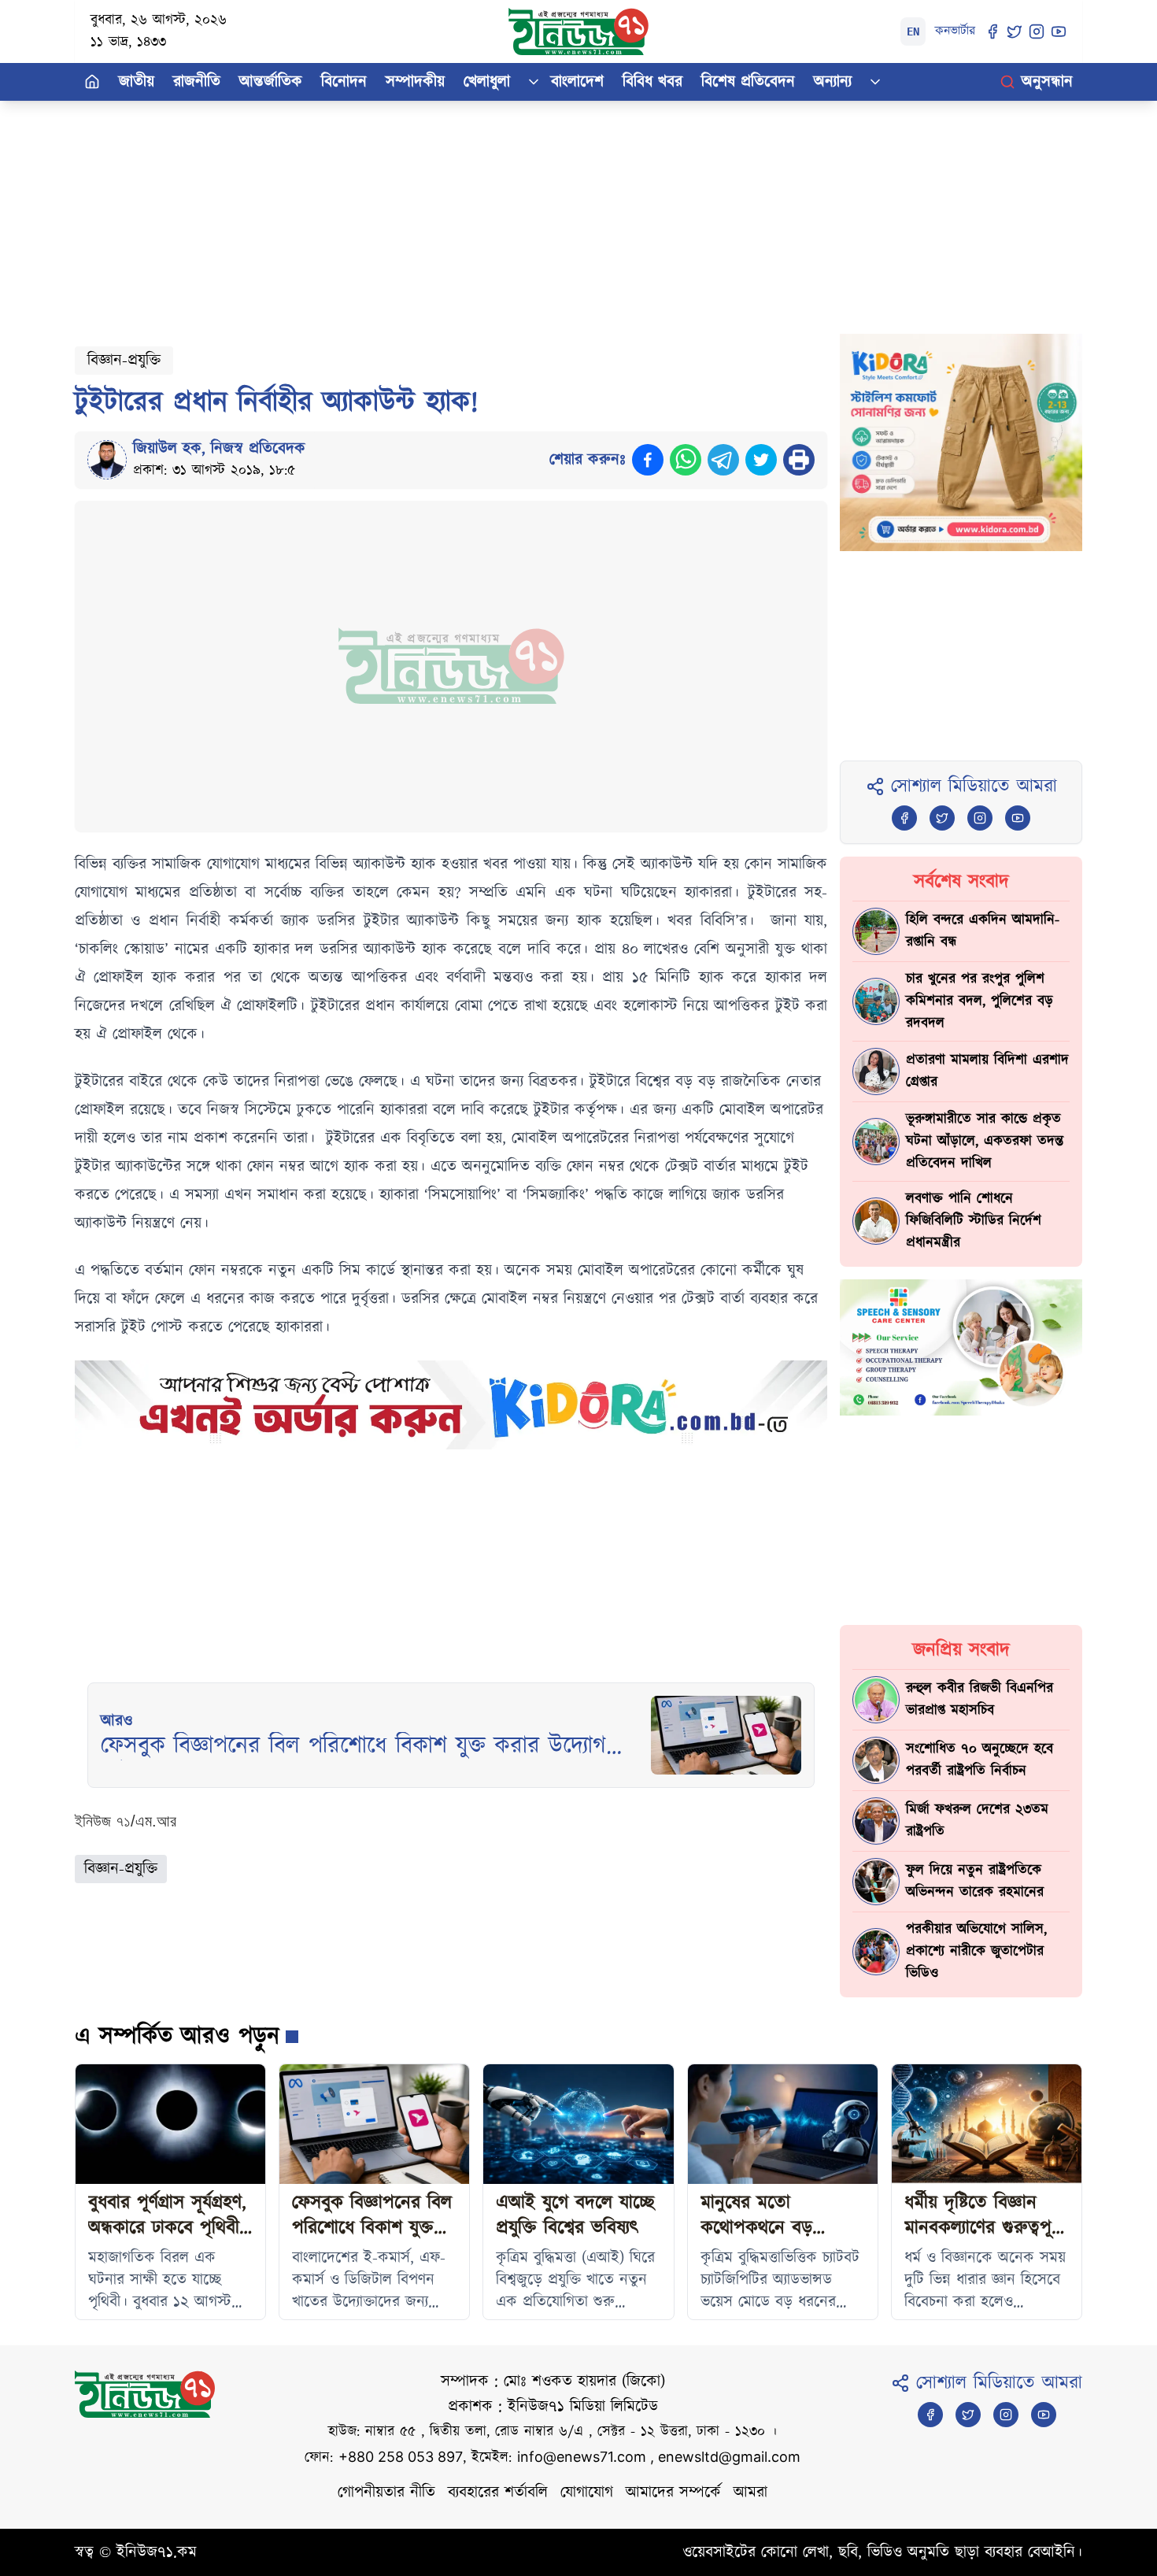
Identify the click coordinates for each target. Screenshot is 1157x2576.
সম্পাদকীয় (415, 82)
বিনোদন (344, 82)
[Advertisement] (547, 211)
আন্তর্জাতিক (271, 82)
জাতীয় (137, 82)
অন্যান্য (833, 82)
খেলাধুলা (487, 82)
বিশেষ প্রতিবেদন (748, 82)
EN (913, 31)
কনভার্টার (955, 31)
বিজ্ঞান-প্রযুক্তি (124, 361)
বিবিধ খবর (652, 82)
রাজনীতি (197, 82)
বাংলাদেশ (577, 82)
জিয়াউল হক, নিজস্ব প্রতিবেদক (219, 449)
